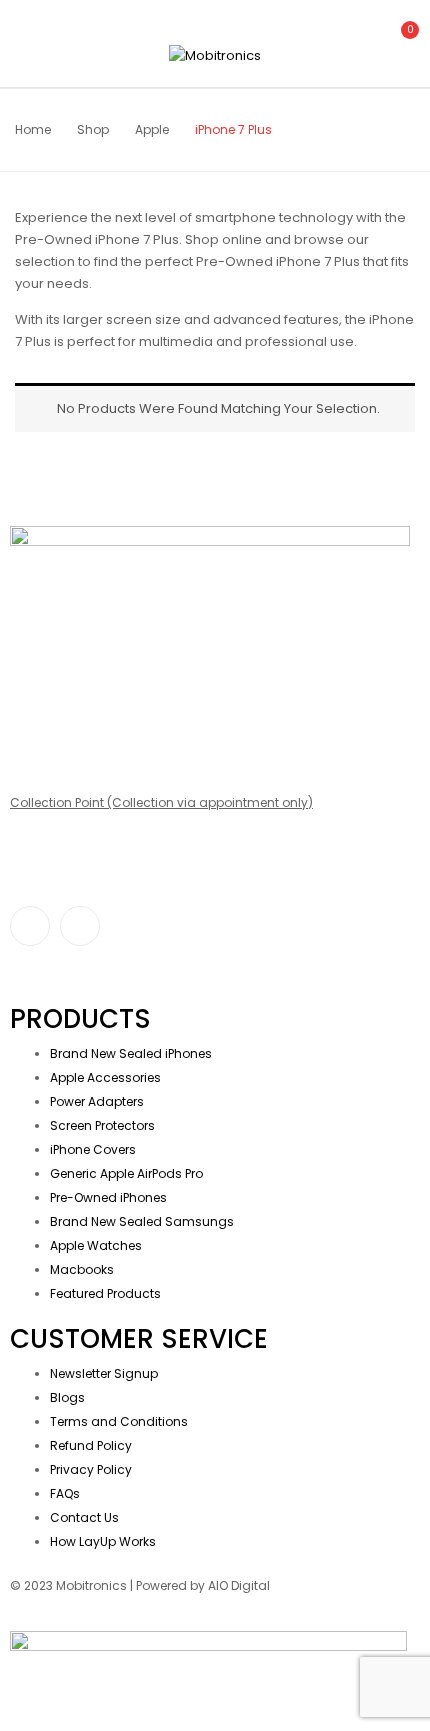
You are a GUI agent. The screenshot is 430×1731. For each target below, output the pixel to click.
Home (33, 129)
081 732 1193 (45, 710)
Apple (152, 129)
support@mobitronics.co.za (95, 676)
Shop (93, 129)
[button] (398, 41)
